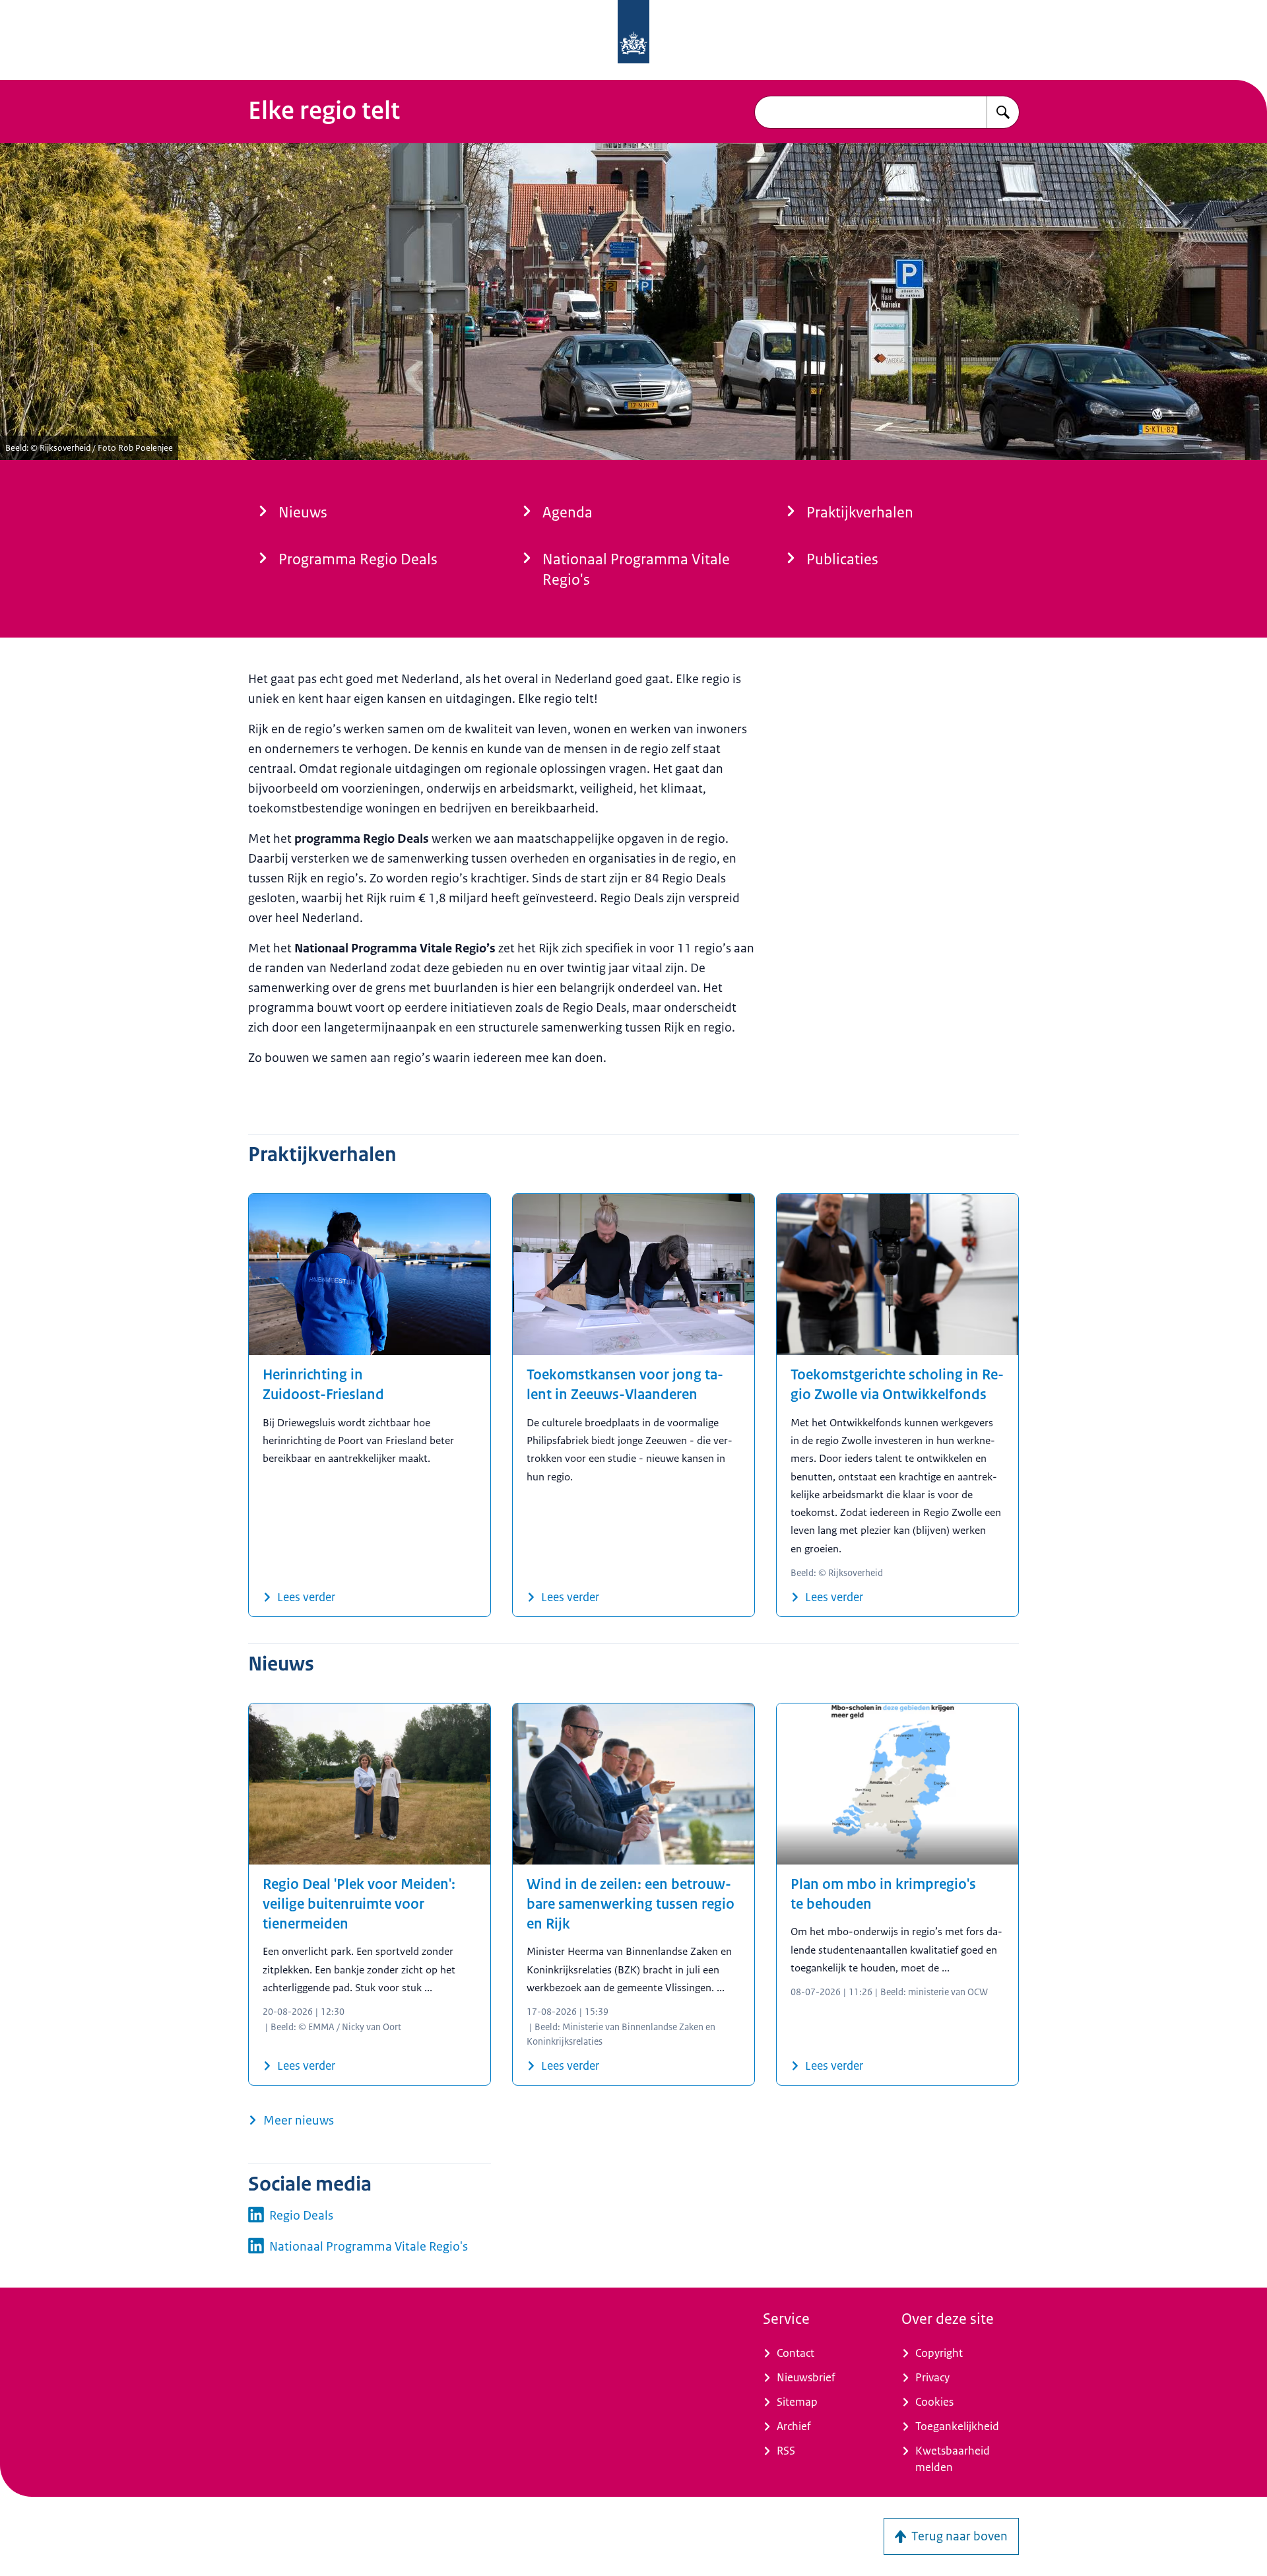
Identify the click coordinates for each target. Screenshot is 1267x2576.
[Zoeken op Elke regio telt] (1003, 112)
